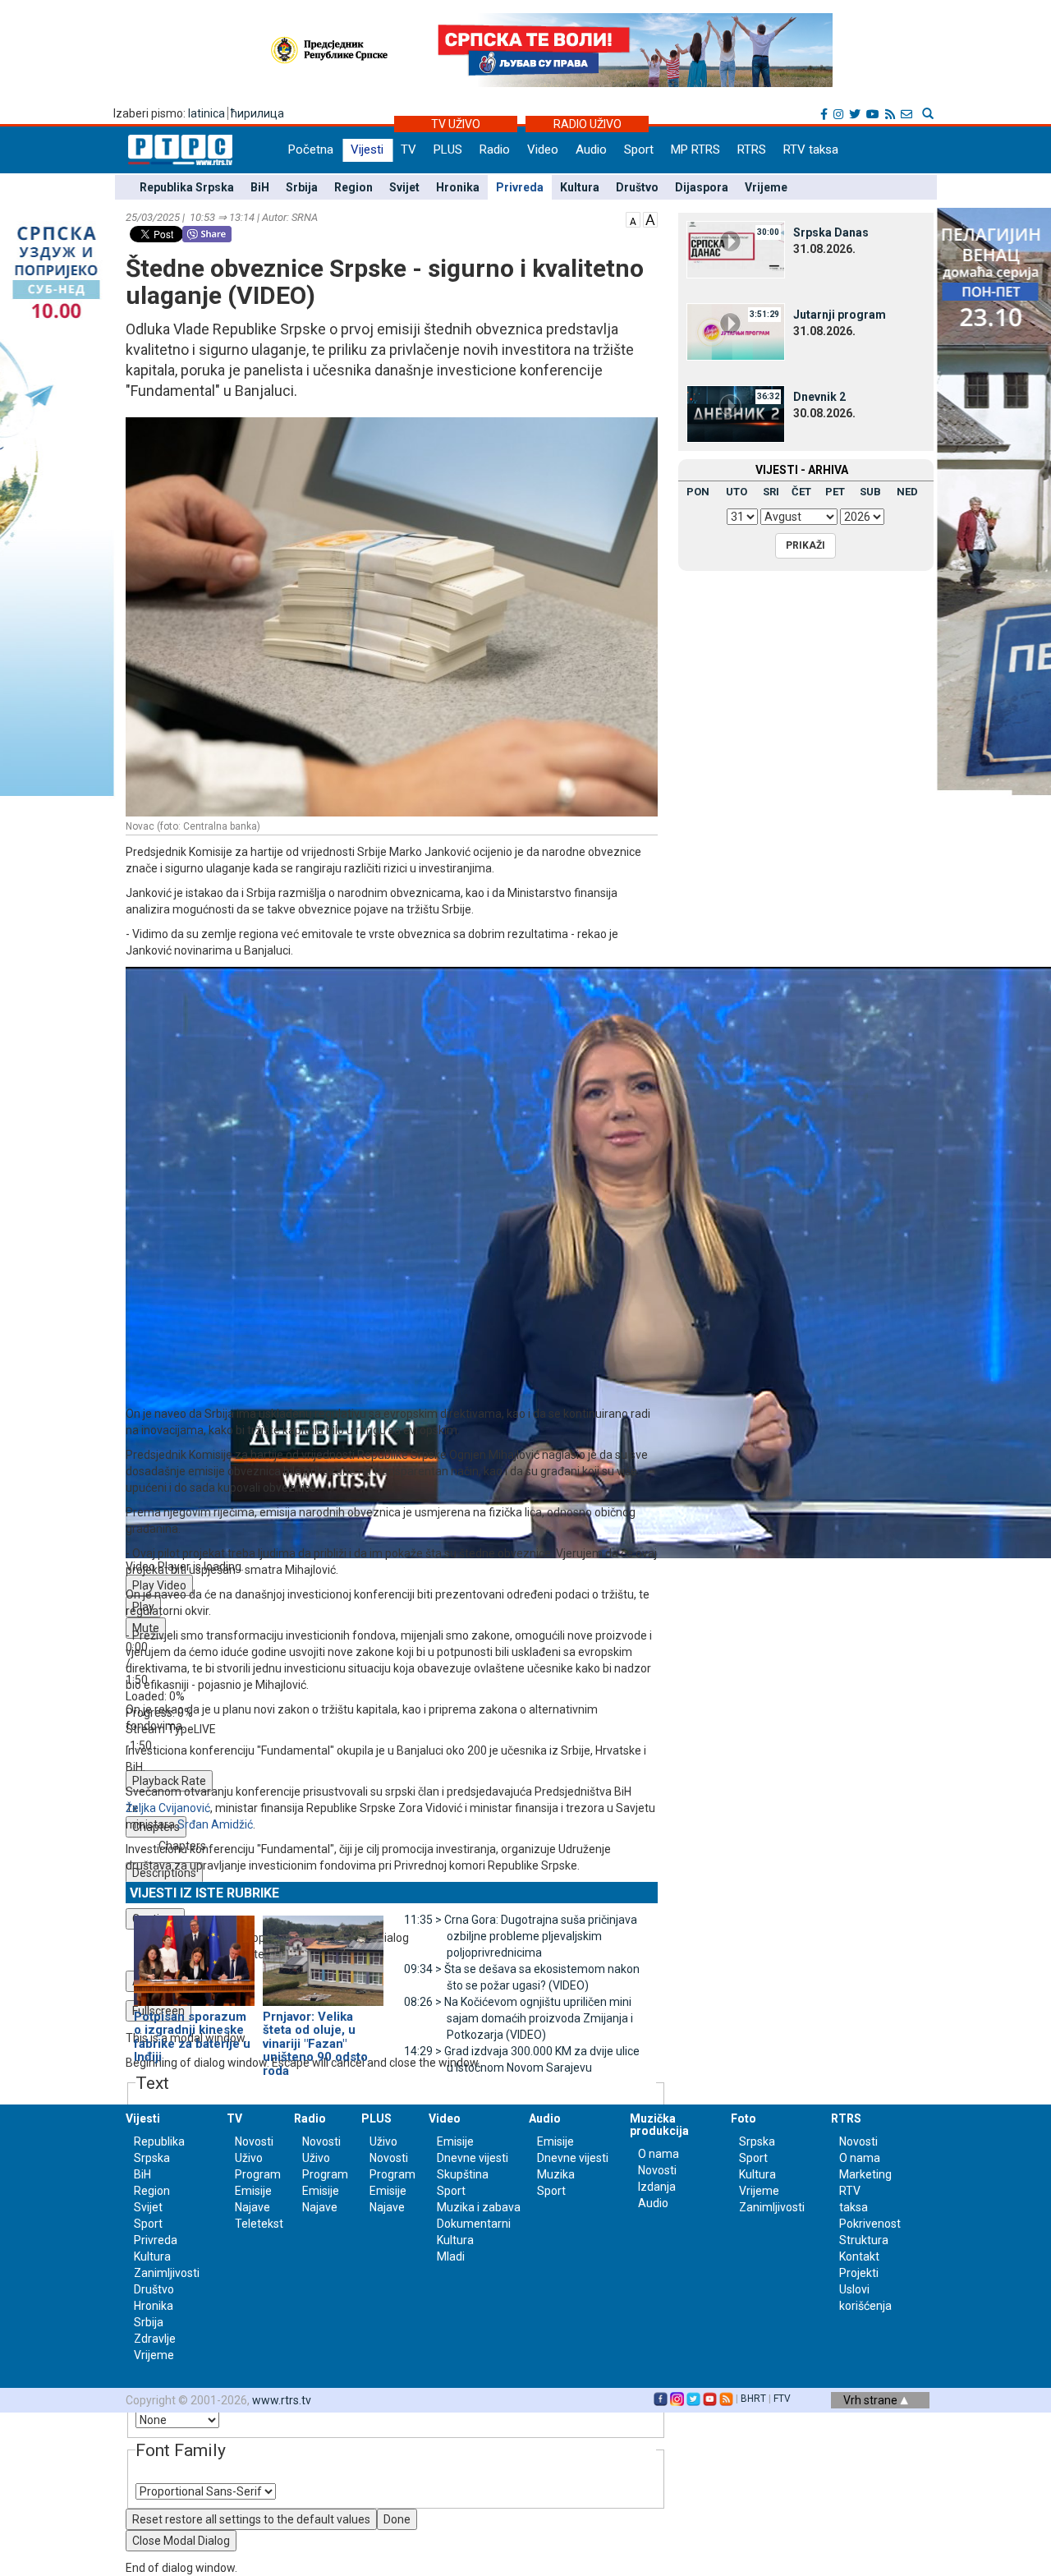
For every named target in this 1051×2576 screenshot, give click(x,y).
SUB (870, 492)
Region (353, 187)
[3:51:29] (736, 331)
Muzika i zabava (479, 2207)
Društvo (637, 187)
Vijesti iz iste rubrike (204, 1893)
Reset (251, 2519)
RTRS (752, 149)
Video (543, 149)
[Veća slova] (650, 218)
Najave (252, 2207)
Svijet (404, 187)
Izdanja (657, 2187)
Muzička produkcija (659, 2125)
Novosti (254, 2141)
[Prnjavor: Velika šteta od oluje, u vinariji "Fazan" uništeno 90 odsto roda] (323, 1953)
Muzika (556, 2174)
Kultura (580, 187)
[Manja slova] (633, 218)
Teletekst (259, 2224)
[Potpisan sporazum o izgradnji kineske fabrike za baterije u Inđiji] (194, 1953)
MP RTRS (695, 149)
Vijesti (367, 149)
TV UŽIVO (456, 124)
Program (258, 2174)
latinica (207, 113)
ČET (801, 492)
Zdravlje (155, 2339)
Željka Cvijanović (168, 1808)
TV (408, 149)
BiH (260, 187)
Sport (639, 149)
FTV (782, 2399)
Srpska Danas (831, 232)
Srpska (757, 2141)
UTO (737, 492)
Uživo (249, 2158)
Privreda (520, 187)
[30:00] (736, 249)
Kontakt (859, 2256)
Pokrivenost (870, 2224)
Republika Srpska (187, 187)
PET (835, 492)
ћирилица (257, 113)
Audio (591, 149)
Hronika (458, 187)
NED (907, 492)
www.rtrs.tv (282, 2400)
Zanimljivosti (167, 2273)
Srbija (302, 187)
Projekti (859, 2273)
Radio (495, 149)
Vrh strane (872, 2400)
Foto (744, 2118)
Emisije (253, 2191)
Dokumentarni (474, 2224)
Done (397, 2519)
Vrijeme (766, 187)
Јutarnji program (840, 315)
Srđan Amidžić (215, 1824)
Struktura (864, 2240)
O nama (659, 2154)
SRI (771, 492)
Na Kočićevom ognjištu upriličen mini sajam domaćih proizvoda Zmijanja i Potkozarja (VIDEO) (519, 2018)
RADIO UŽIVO (587, 124)
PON (698, 492)
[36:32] (736, 413)
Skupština (463, 2174)
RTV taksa (811, 149)
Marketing (865, 2174)
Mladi (451, 2256)
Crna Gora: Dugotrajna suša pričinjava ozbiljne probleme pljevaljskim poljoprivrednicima (521, 1936)
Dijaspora (702, 187)
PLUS (448, 149)
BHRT (753, 2399)
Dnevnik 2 (819, 397)
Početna (311, 149)
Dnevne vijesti (473, 2158)
